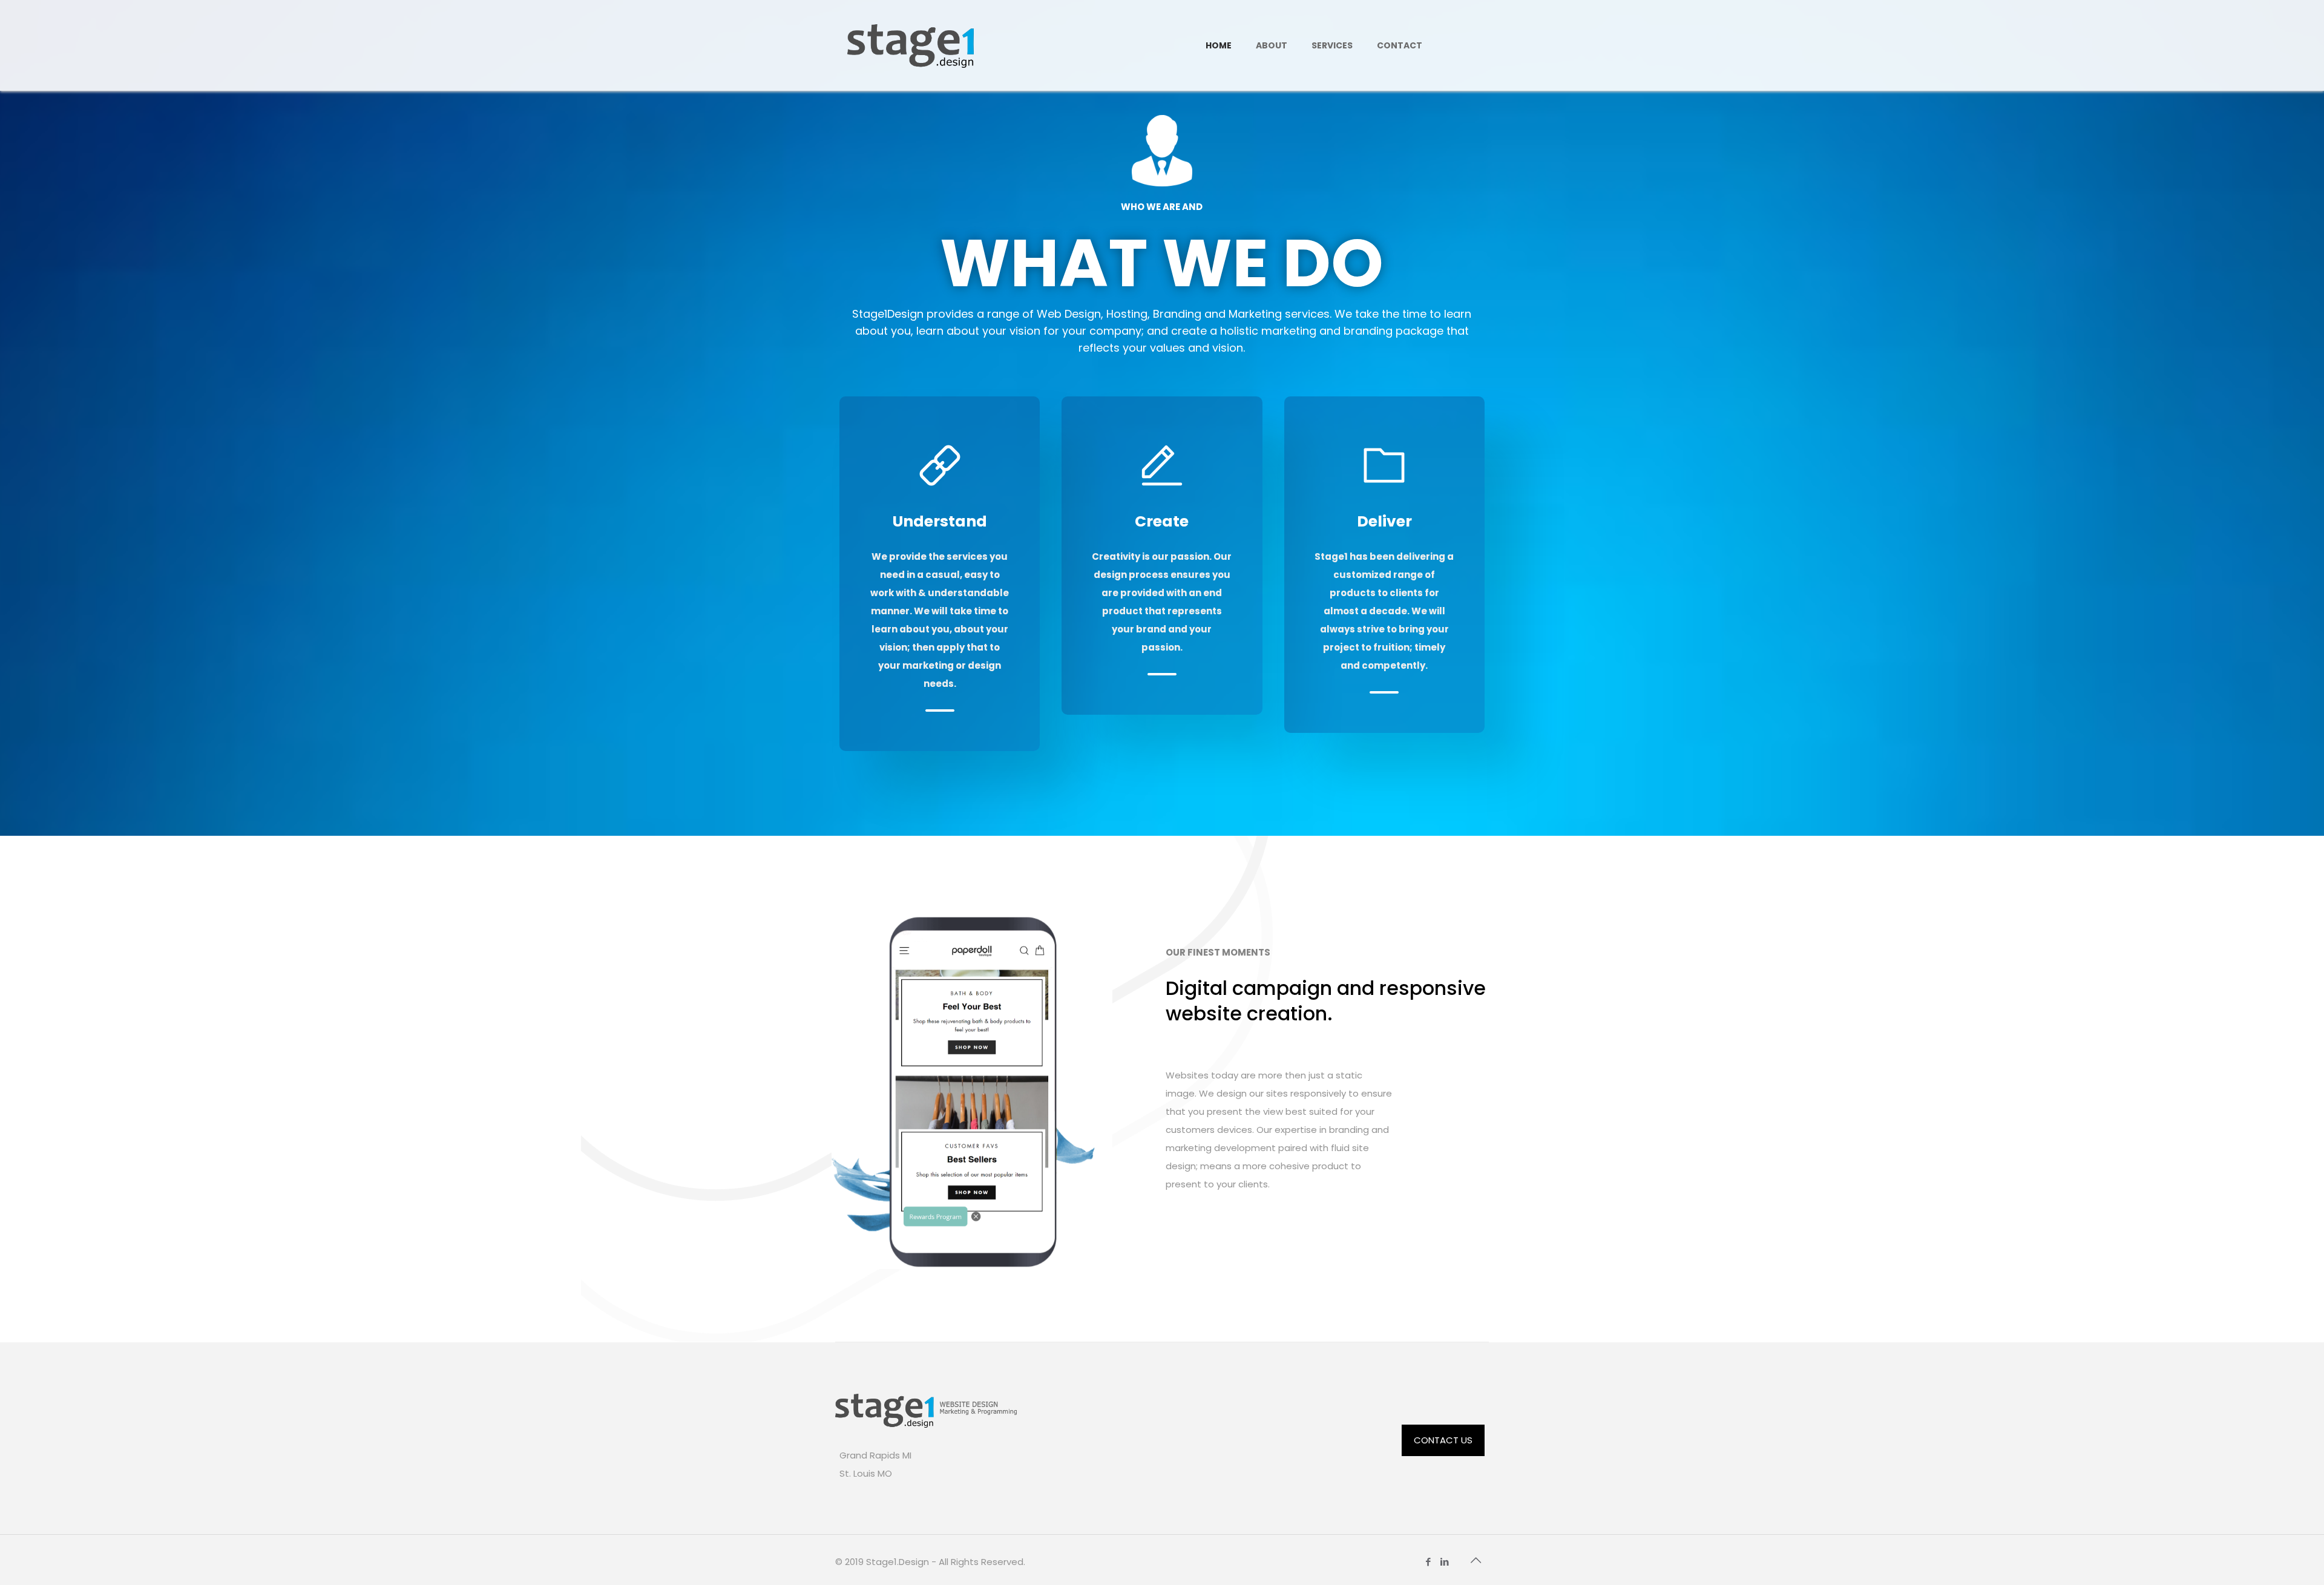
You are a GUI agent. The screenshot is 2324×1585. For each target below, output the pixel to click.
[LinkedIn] (1445, 1562)
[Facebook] (1429, 1562)
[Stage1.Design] (911, 45)
